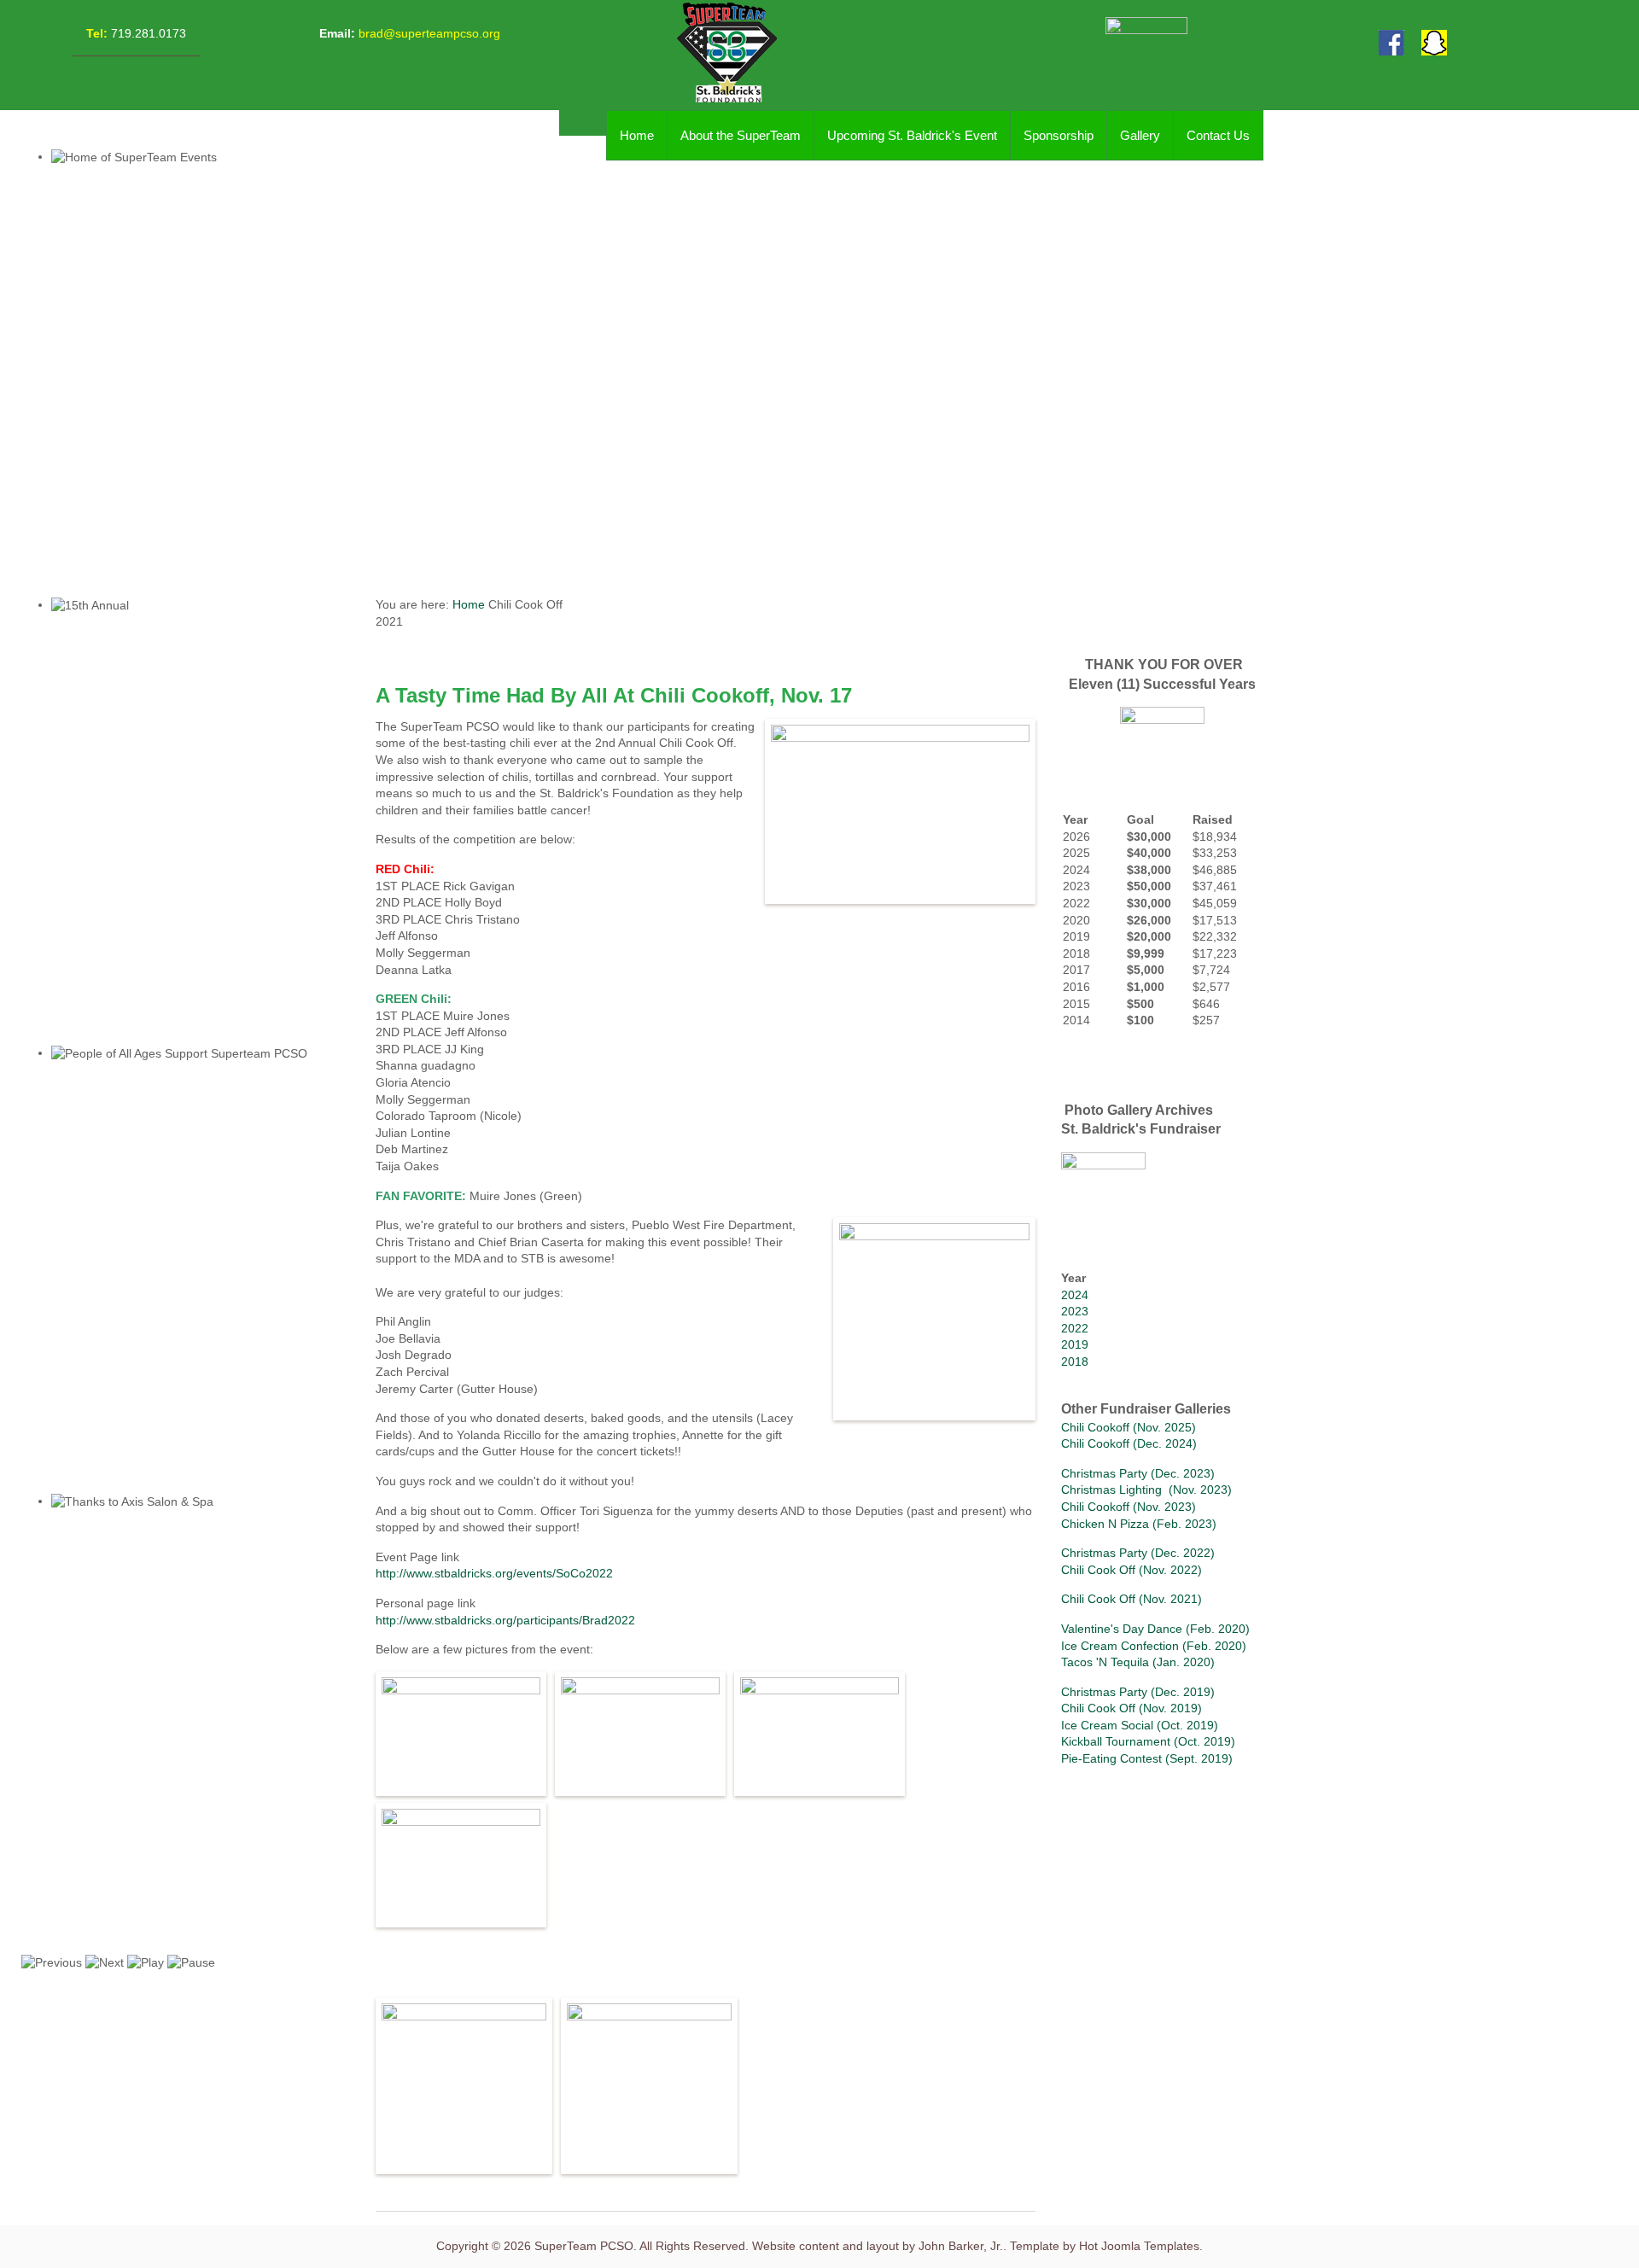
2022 (1075, 1328)
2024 (1075, 1295)
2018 (1075, 1361)
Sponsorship (1059, 135)
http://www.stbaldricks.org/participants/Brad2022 (505, 1620)
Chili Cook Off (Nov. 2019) (1132, 1708)
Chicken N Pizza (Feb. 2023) (1139, 1524)
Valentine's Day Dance (1122, 1629)
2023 (1075, 1311)
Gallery (1140, 135)
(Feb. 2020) (1216, 1629)
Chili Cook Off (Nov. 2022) (1132, 1570)
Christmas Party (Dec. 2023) (1138, 1473)
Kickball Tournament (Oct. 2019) (1148, 1741)
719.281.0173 (147, 33)
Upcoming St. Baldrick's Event (912, 135)
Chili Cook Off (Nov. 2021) (1132, 1599)
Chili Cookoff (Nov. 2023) (1129, 1507)
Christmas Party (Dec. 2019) (1138, 1692)
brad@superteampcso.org (429, 33)
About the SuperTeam (741, 135)
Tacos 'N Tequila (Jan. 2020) (1138, 1662)
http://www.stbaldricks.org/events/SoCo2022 (494, 1573)
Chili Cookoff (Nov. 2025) (1129, 1427)
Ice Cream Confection (1120, 1646)
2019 (1075, 1344)
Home (637, 135)
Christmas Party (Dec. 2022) (1138, 1553)
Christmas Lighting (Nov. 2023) (1146, 1490)
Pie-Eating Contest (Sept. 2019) (1147, 1758)
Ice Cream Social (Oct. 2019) (1140, 1725)
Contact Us (1218, 135)
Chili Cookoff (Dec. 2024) (1129, 1443)
